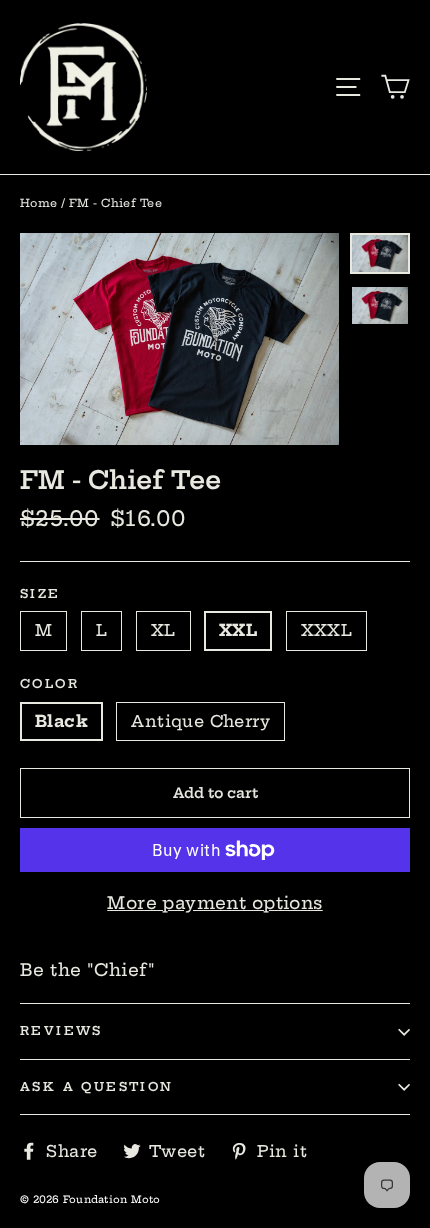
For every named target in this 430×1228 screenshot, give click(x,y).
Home (39, 203)
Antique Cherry (200, 721)
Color (49, 684)
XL (163, 630)
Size (40, 594)
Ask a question (97, 1086)
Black (61, 721)
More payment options (215, 902)
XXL (238, 630)
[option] (179, 339)
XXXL (327, 630)
